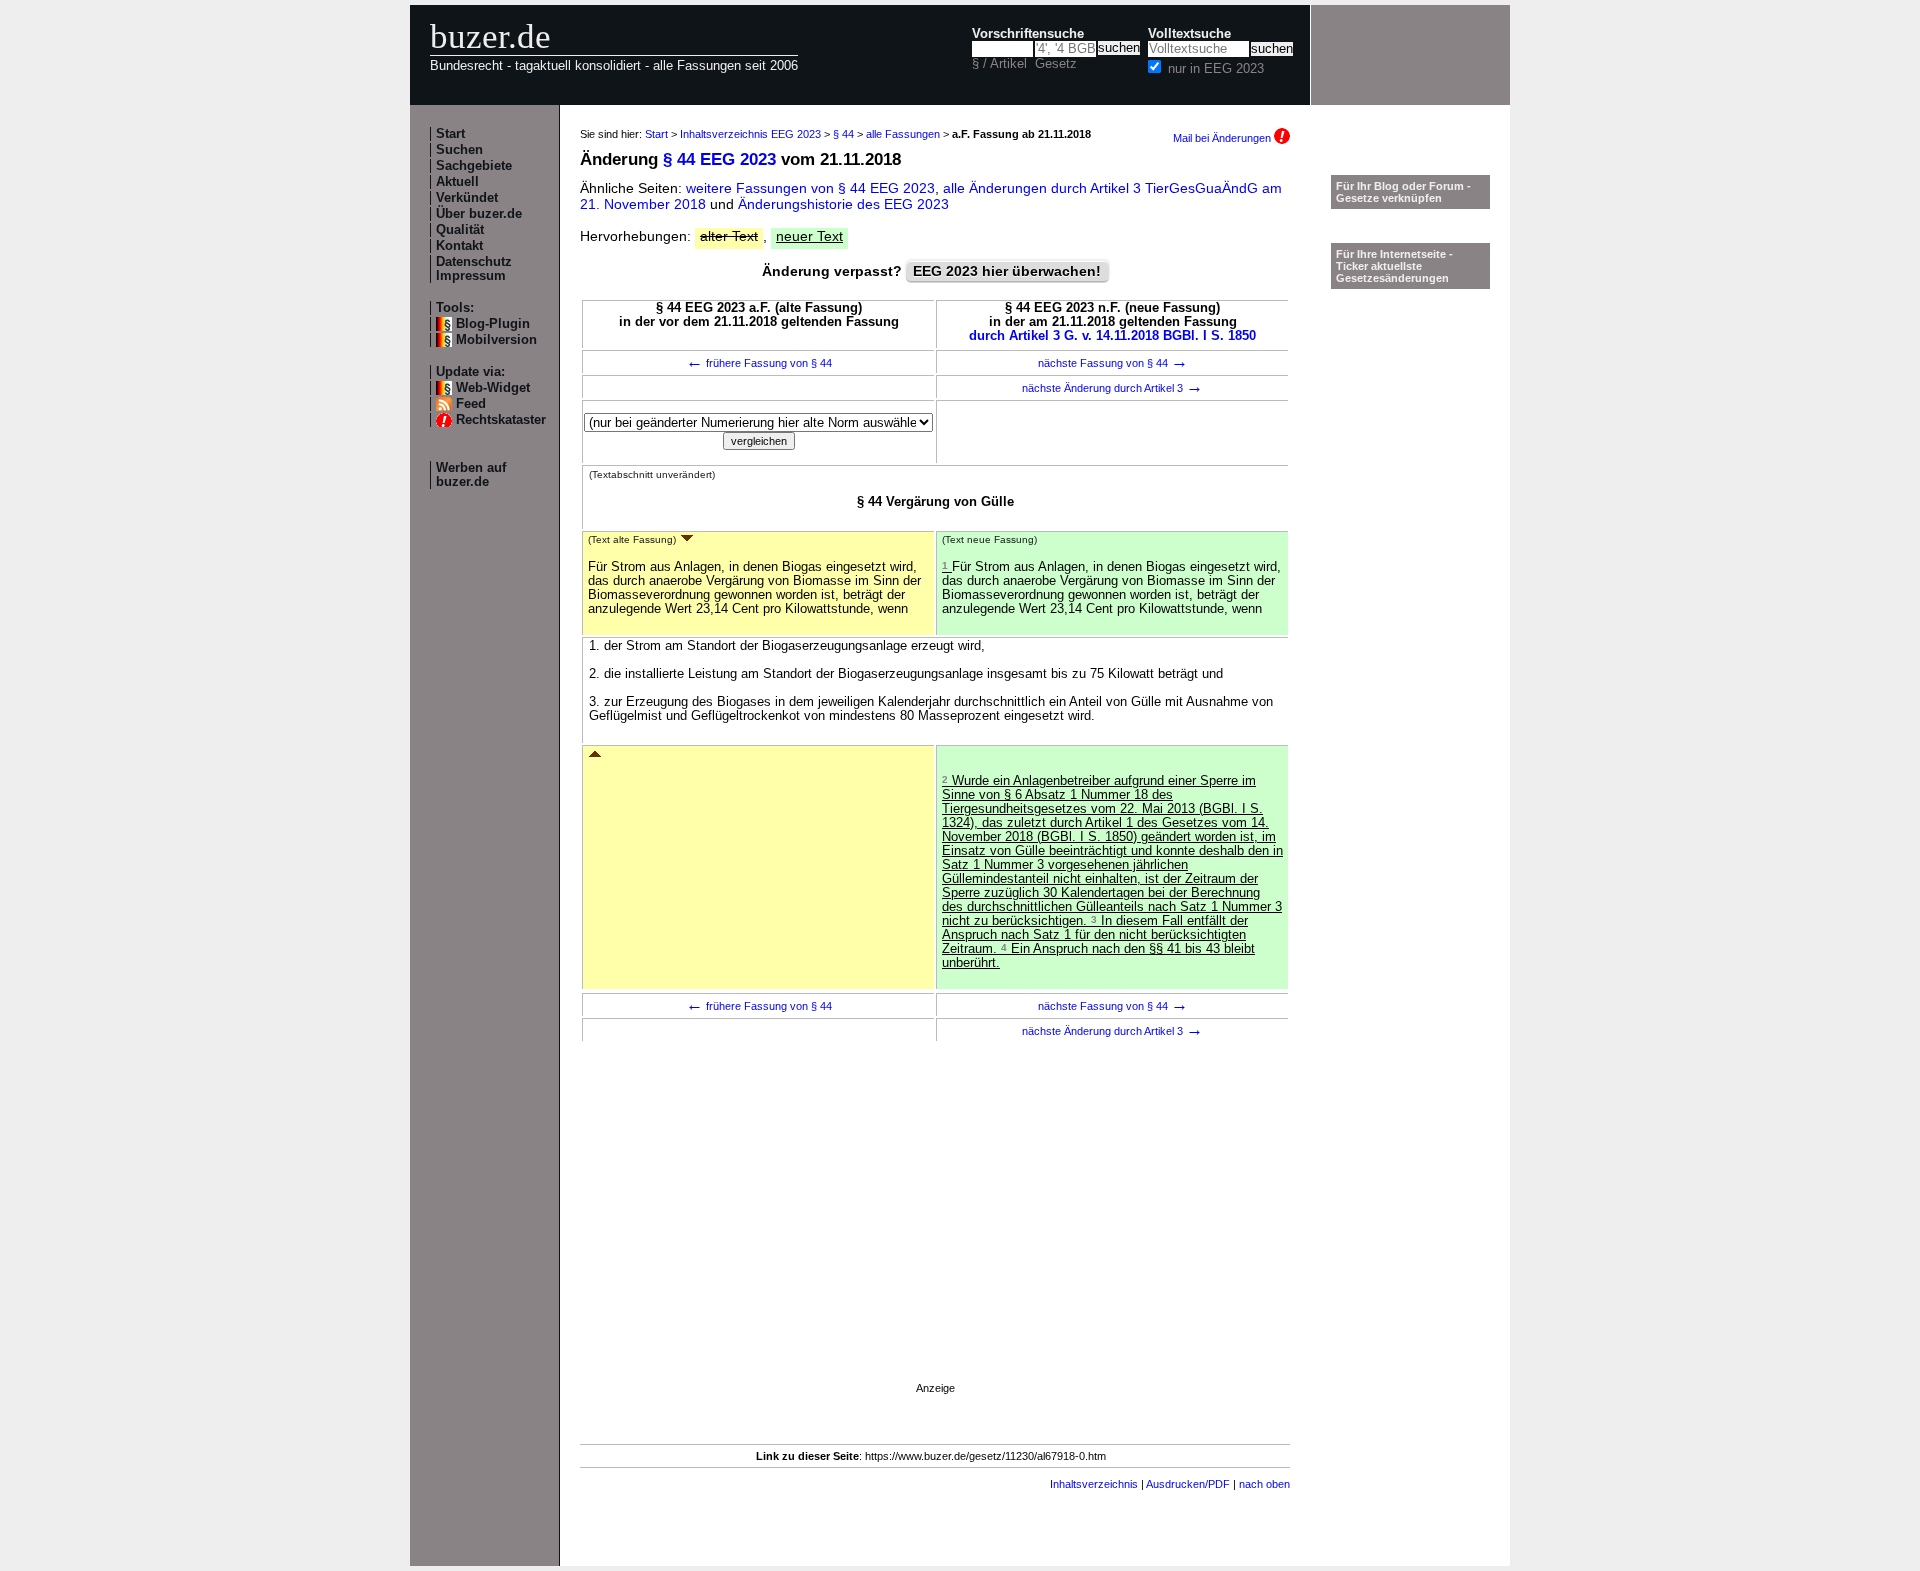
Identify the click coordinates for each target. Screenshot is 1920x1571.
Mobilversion (496, 340)
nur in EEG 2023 (1216, 69)
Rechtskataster (501, 420)
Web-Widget (493, 388)
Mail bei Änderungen (1223, 138)
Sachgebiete (474, 166)
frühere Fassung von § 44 (759, 363)
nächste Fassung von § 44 (1113, 363)
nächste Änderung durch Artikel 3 (1112, 388)
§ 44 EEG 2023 (719, 159)
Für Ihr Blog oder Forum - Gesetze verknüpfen (1403, 192)
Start (450, 134)
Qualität (460, 230)
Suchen (459, 150)
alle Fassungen (903, 134)
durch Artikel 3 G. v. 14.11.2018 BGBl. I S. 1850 (1112, 336)
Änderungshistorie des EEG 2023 (843, 204)
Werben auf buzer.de (471, 475)
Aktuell (457, 182)
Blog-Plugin (493, 324)
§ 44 (843, 134)
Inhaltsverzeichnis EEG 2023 (750, 134)
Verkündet (467, 198)
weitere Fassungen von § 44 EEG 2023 (810, 188)
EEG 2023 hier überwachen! (1007, 271)
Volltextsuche (1189, 34)
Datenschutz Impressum (474, 269)
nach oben (1264, 1484)
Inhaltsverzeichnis (1094, 1484)
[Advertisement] (935, 1239)
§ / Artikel (999, 64)
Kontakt (459, 246)
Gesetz (1056, 64)
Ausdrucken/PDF (1188, 1484)
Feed (471, 404)
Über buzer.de (479, 214)
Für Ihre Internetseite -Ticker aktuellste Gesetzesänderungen (1394, 266)
